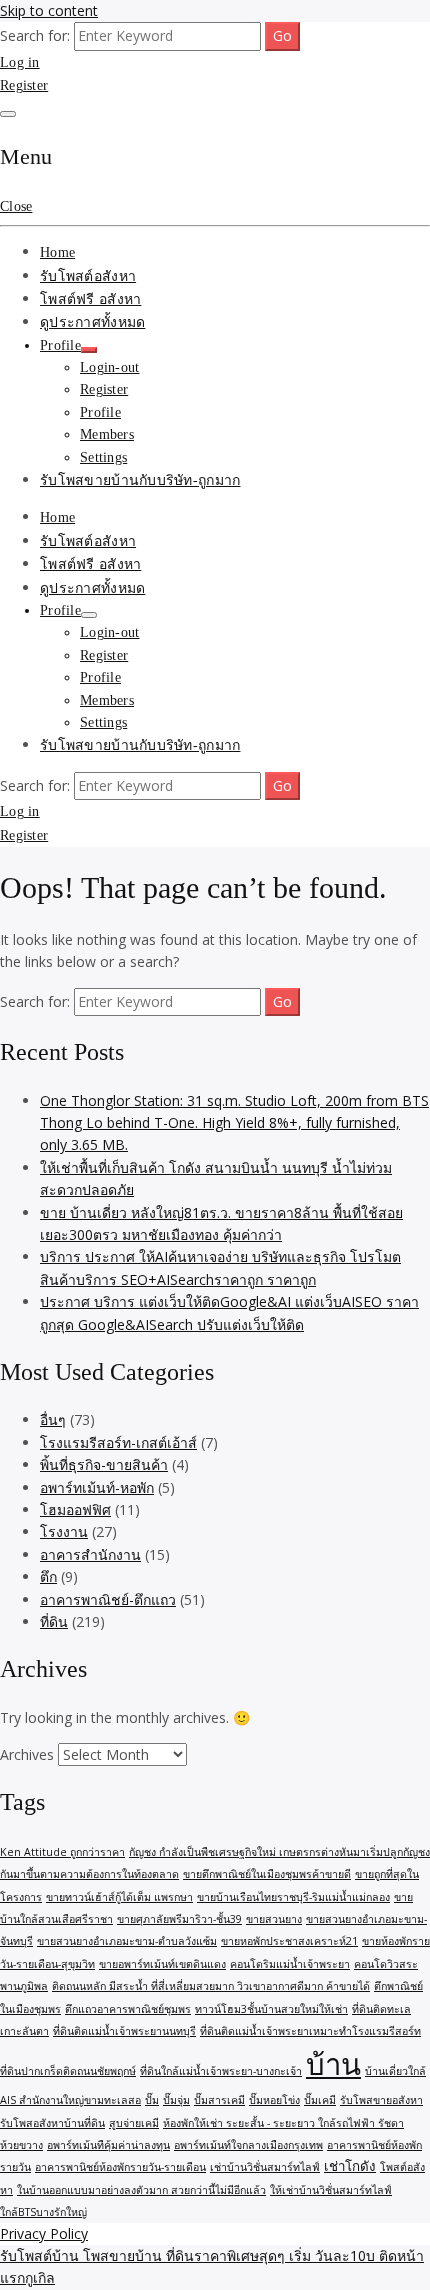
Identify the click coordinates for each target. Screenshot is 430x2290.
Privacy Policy (44, 2233)
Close (16, 206)
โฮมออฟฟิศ (75, 1509)
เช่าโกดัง (350, 2166)
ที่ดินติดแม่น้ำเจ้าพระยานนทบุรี (124, 2031)
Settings (103, 457)
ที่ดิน (54, 1621)
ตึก (48, 1576)
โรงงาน (64, 1531)
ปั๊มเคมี (320, 2100)
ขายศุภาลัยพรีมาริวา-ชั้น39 (179, 1919)
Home (57, 252)
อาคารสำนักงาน (90, 1554)
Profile (60, 345)
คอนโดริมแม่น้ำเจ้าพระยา (290, 1964)
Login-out (110, 367)
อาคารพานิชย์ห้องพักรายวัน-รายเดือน (120, 2167)
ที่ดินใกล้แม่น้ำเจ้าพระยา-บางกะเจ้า (221, 2071)
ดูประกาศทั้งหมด (92, 322)
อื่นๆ (53, 1419)
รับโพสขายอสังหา (381, 2100)
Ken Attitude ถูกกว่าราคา (62, 1852)
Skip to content (49, 10)
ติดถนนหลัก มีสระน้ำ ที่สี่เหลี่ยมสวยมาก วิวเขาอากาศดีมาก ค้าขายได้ (211, 1986)
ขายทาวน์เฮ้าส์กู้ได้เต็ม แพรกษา (119, 1897)
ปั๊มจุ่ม (176, 2100)
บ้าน (333, 2064)
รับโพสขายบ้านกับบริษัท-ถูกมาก (140, 480)
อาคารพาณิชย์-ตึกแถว (108, 1599)
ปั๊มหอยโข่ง (274, 2100)
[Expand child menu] (89, 350)
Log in (20, 62)
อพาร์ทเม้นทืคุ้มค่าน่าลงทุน (108, 2145)
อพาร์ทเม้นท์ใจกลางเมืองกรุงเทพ (248, 2145)
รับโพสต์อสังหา (88, 276)
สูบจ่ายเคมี (134, 2123)
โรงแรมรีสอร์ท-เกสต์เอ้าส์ (118, 1442)
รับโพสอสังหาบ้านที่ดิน (52, 2123)
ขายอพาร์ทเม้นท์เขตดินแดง (162, 1964)
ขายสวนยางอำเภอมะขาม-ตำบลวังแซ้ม (127, 1941)
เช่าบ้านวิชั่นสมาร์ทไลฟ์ (265, 2167)
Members (107, 434)
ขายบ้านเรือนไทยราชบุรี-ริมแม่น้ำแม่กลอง (293, 1897)
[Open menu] (8, 114)
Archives (27, 1754)
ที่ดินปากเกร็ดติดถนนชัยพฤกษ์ (68, 2071)
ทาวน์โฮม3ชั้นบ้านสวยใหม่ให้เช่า (271, 2009)
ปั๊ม (152, 2100)
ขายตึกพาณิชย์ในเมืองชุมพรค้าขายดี (267, 1874)
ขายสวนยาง (274, 1919)
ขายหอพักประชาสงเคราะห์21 (289, 1941)
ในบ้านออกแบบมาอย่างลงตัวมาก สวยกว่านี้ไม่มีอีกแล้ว (141, 2190)
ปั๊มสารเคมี (219, 2100)
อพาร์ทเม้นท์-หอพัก (97, 1487)
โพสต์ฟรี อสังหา (90, 299)
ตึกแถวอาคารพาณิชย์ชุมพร (128, 2009)
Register (24, 85)
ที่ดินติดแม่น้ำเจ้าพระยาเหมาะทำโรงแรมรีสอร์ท (310, 2031)
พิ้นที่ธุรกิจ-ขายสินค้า (104, 1464)
